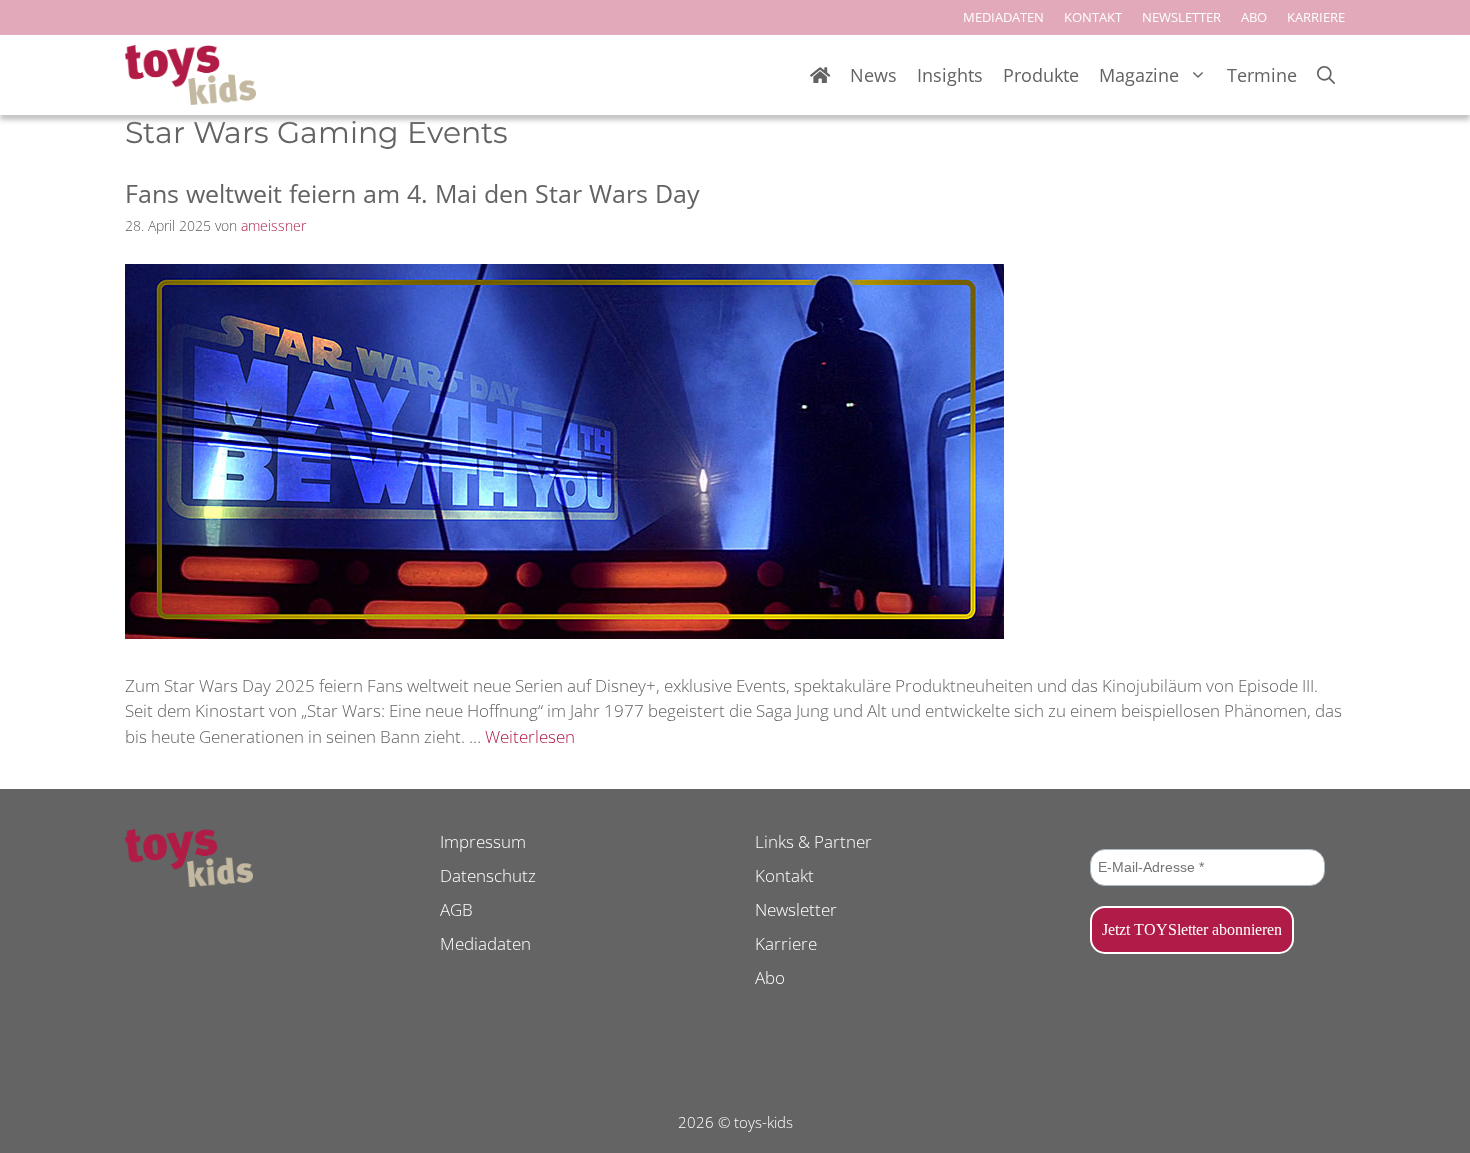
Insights (950, 75)
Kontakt (784, 875)
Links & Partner (813, 841)
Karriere (786, 943)
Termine (1262, 75)
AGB (456, 909)
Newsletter (796, 909)
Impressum (483, 841)
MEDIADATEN (1003, 17)
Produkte (1041, 75)
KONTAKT (1093, 17)
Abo (770, 977)
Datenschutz (488, 875)
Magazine (1139, 75)
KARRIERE (1316, 17)
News (873, 75)
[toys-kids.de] (190, 75)
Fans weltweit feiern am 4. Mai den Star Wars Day (412, 193)
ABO (1254, 17)
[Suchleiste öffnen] (1326, 75)
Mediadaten (485, 943)
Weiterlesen (530, 736)
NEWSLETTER (1181, 17)
